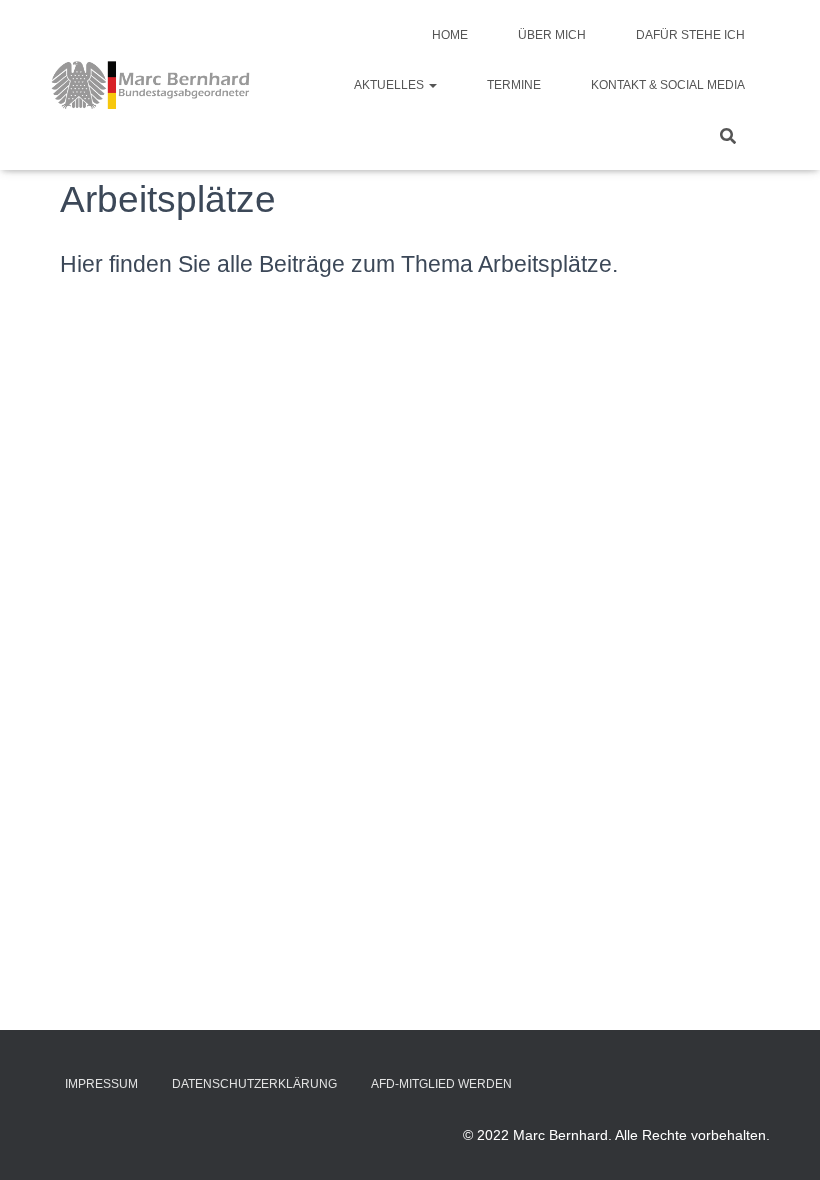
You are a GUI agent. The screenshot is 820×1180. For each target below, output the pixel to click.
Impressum (101, 1084)
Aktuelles (390, 85)
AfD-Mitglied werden (441, 1084)
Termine (514, 85)
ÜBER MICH (552, 35)
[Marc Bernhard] (151, 85)
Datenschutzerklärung (254, 1084)
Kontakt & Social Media (668, 85)
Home (450, 35)
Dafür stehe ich (690, 35)
